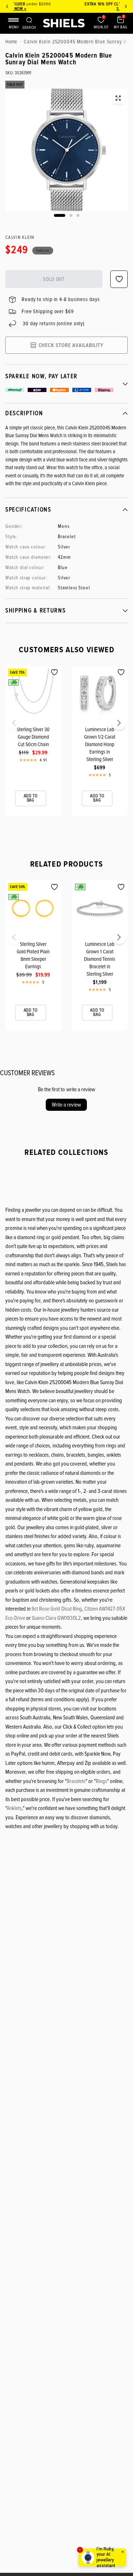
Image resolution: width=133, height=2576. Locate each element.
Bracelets (76, 1781)
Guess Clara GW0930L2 (56, 1618)
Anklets (14, 1808)
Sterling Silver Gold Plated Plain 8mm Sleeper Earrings (33, 955)
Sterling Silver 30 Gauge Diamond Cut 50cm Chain (33, 737)
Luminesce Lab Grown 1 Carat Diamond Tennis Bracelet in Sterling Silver (100, 959)
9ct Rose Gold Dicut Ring (57, 1609)
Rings (101, 1781)
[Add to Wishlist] (54, 672)
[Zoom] (118, 98)
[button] (8, 725)
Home (11, 42)
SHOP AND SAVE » (70, 9)
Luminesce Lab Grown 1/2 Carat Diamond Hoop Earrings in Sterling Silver (100, 744)
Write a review (66, 1105)
